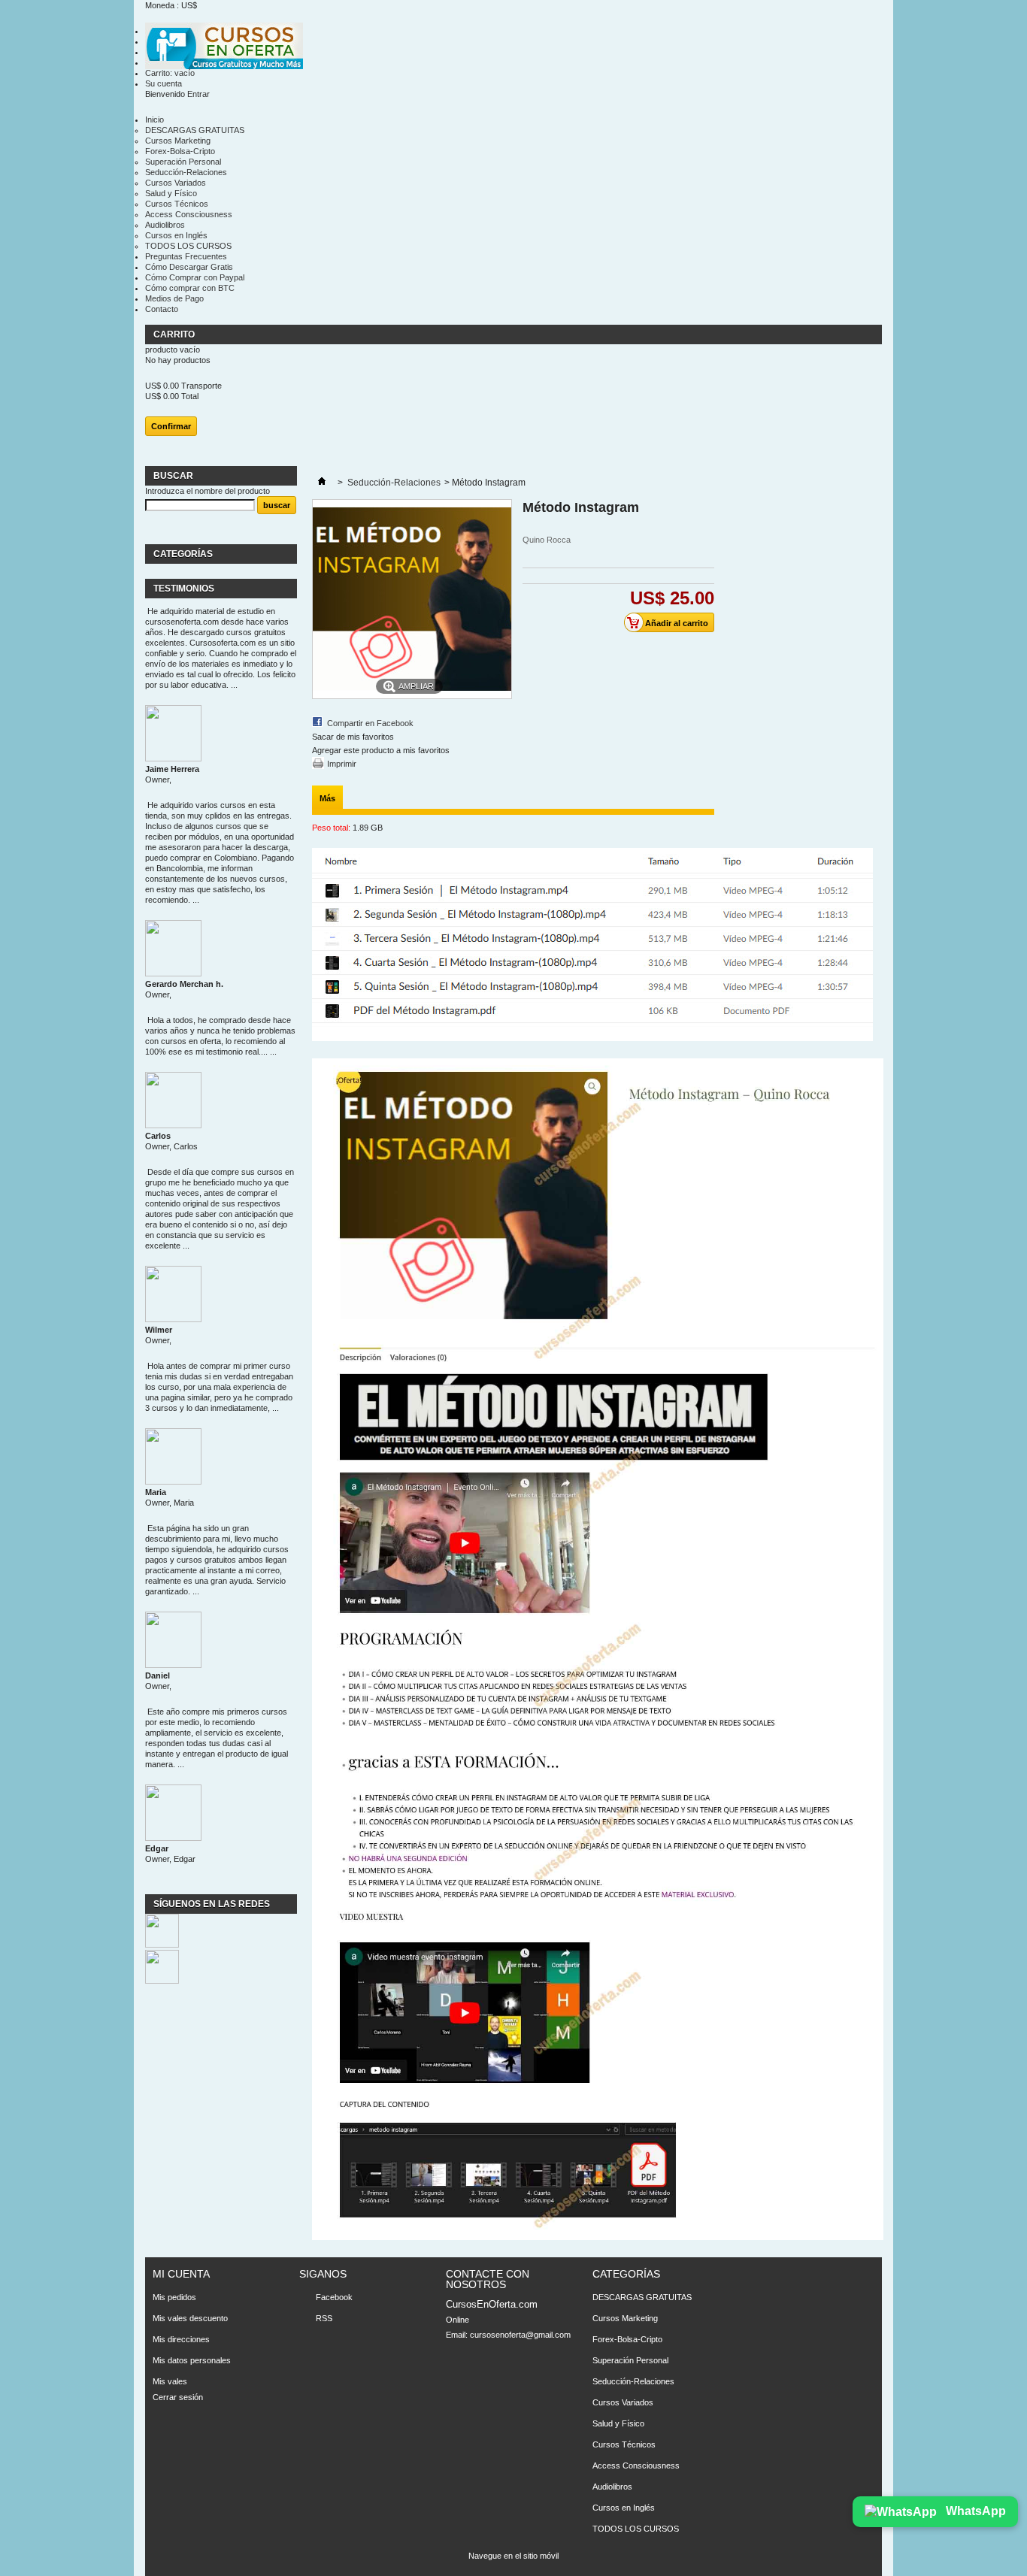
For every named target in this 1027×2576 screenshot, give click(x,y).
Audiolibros (165, 225)
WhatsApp (974, 2511)
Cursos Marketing (178, 141)
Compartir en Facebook (370, 723)
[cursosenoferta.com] (224, 47)
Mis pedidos (174, 2297)
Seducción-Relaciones (186, 172)
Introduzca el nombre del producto (208, 491)
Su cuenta (164, 83)
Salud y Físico (171, 193)
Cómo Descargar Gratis (189, 267)
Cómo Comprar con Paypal (195, 277)
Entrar (198, 94)
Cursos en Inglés (176, 235)
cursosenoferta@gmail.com (520, 2335)
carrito (175, 334)
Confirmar (171, 426)
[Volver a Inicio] (322, 483)
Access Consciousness (189, 214)
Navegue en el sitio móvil (513, 2556)
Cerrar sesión (178, 2397)
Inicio (155, 120)
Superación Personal (183, 162)
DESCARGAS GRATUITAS (195, 130)
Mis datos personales (192, 2360)
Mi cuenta (181, 2274)
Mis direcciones (181, 2339)
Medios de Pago (174, 298)
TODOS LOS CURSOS (188, 246)
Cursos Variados (176, 183)
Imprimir (342, 764)
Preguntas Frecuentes (186, 256)
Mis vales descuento (190, 2318)
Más (327, 798)
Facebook (334, 2297)
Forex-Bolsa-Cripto (180, 151)
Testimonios (184, 589)
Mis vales (170, 2381)
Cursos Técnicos (177, 204)
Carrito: (170, 73)
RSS (324, 2318)
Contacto (162, 309)
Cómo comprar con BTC (190, 288)
